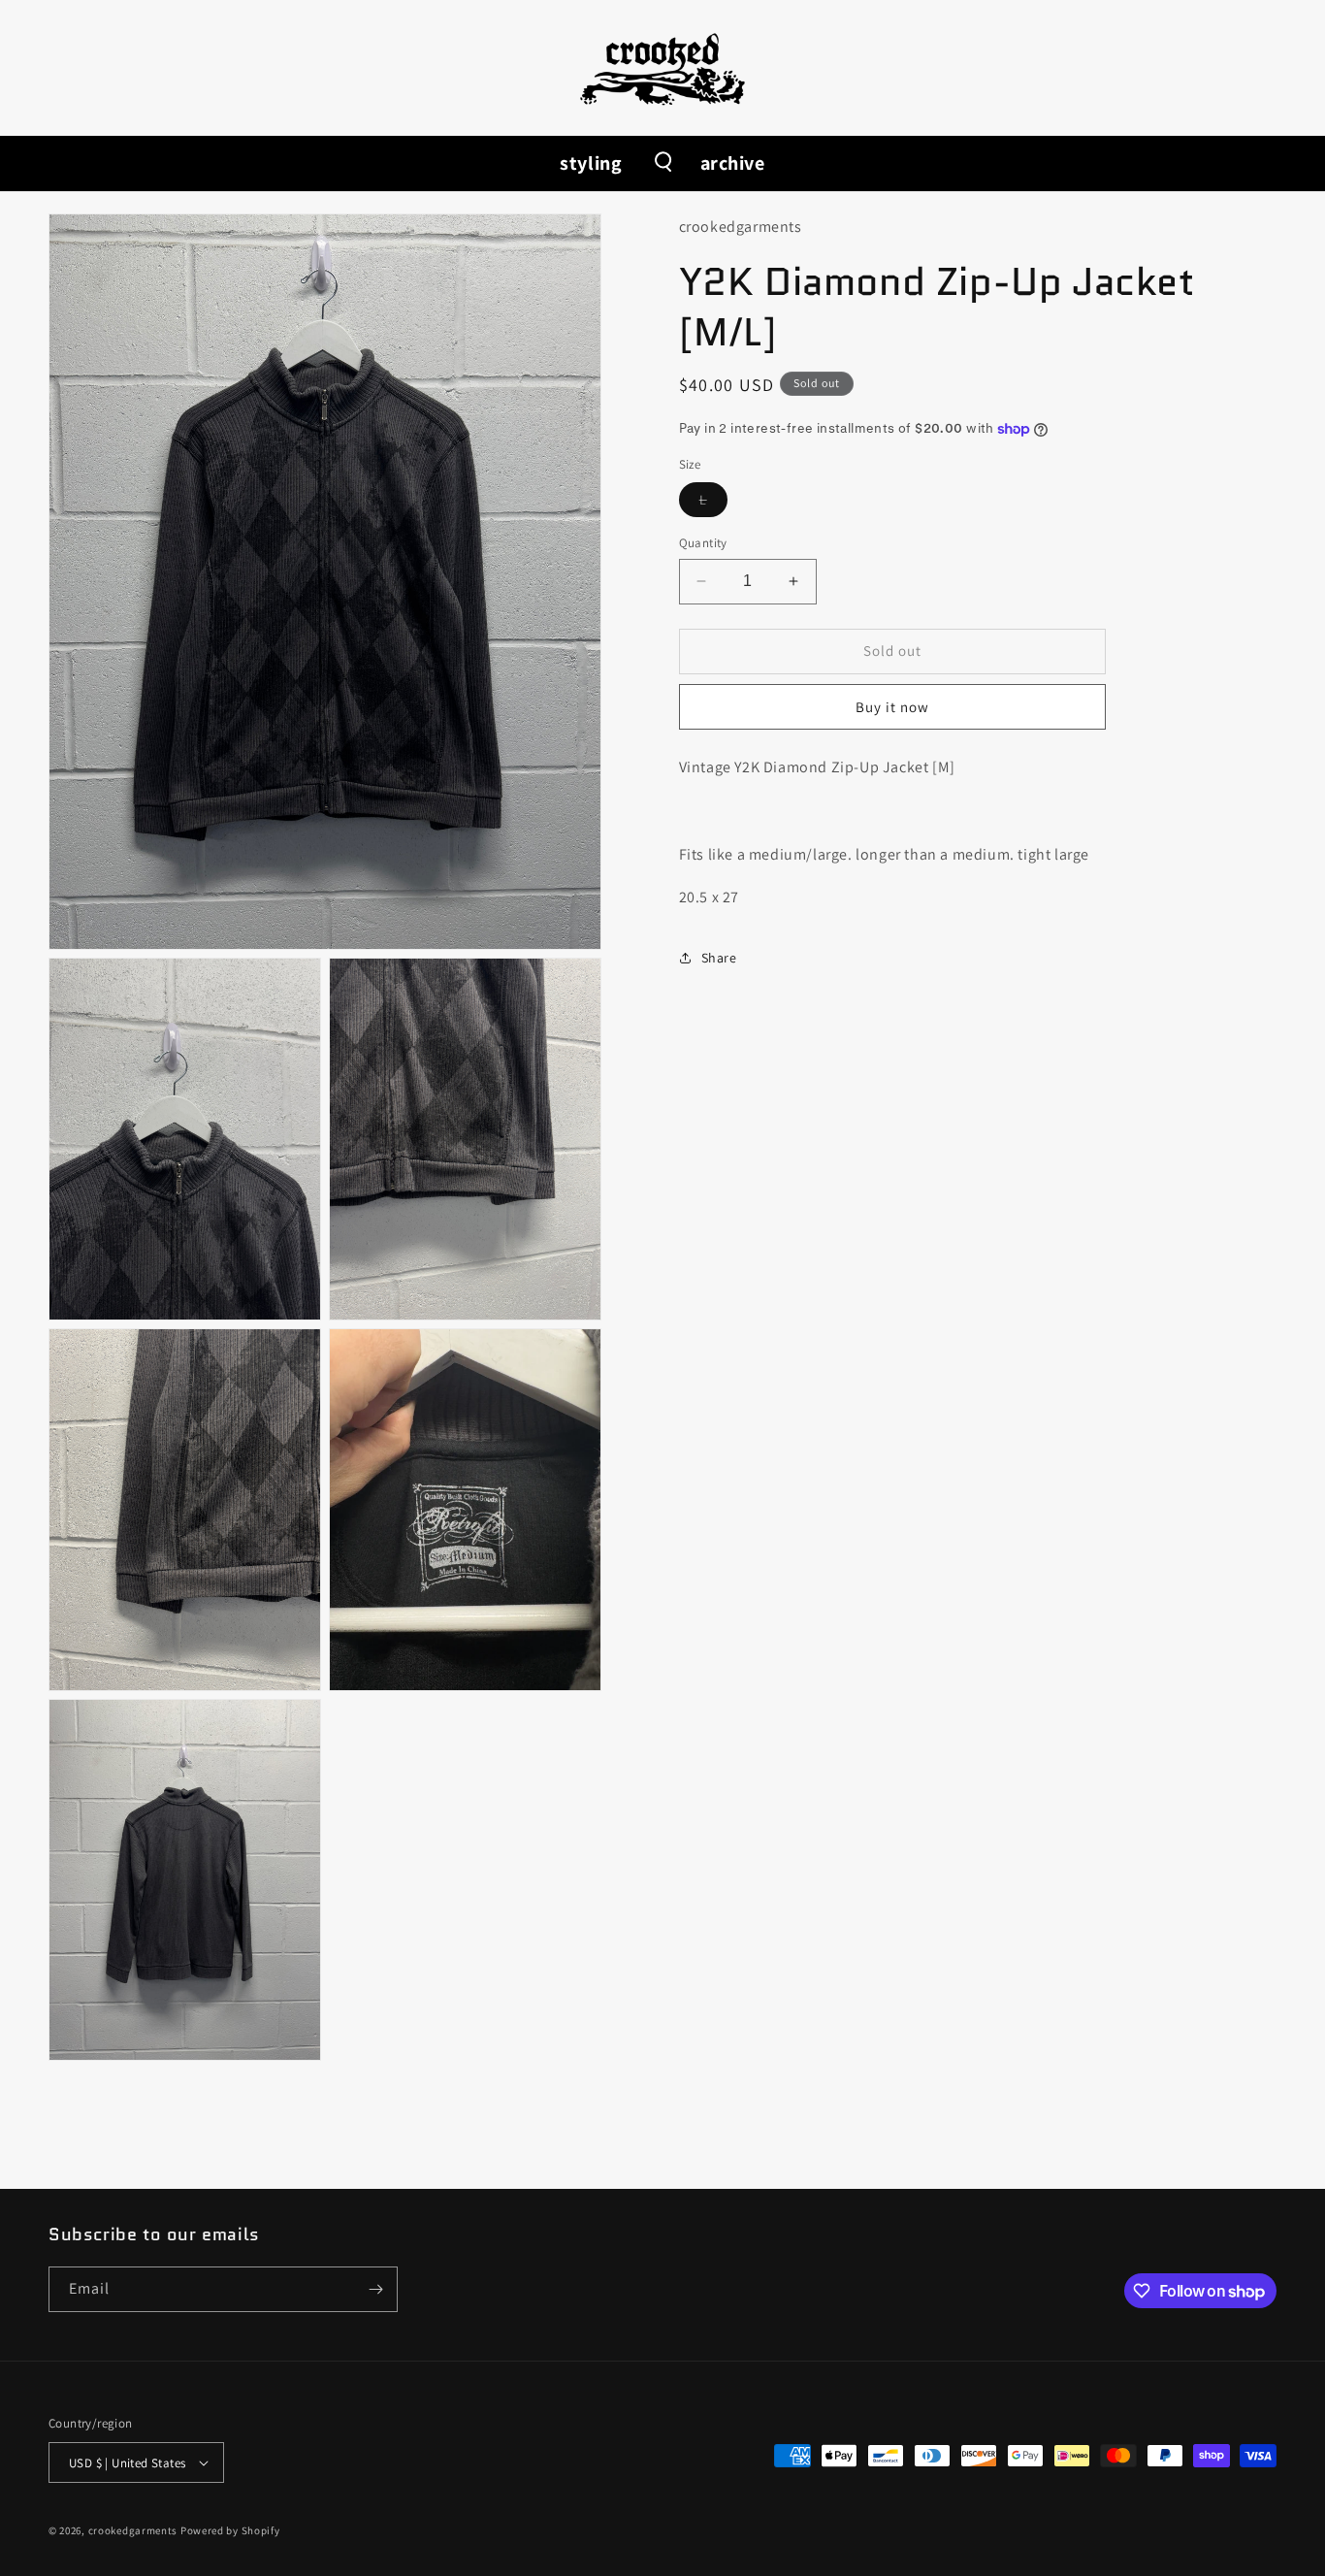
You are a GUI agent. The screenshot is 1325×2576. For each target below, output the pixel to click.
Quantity (703, 543)
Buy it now (892, 707)
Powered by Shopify (230, 2530)
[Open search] (662, 163)
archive (733, 163)
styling (591, 163)
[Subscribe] (375, 2289)
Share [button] (719, 958)
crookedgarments (133, 2530)
